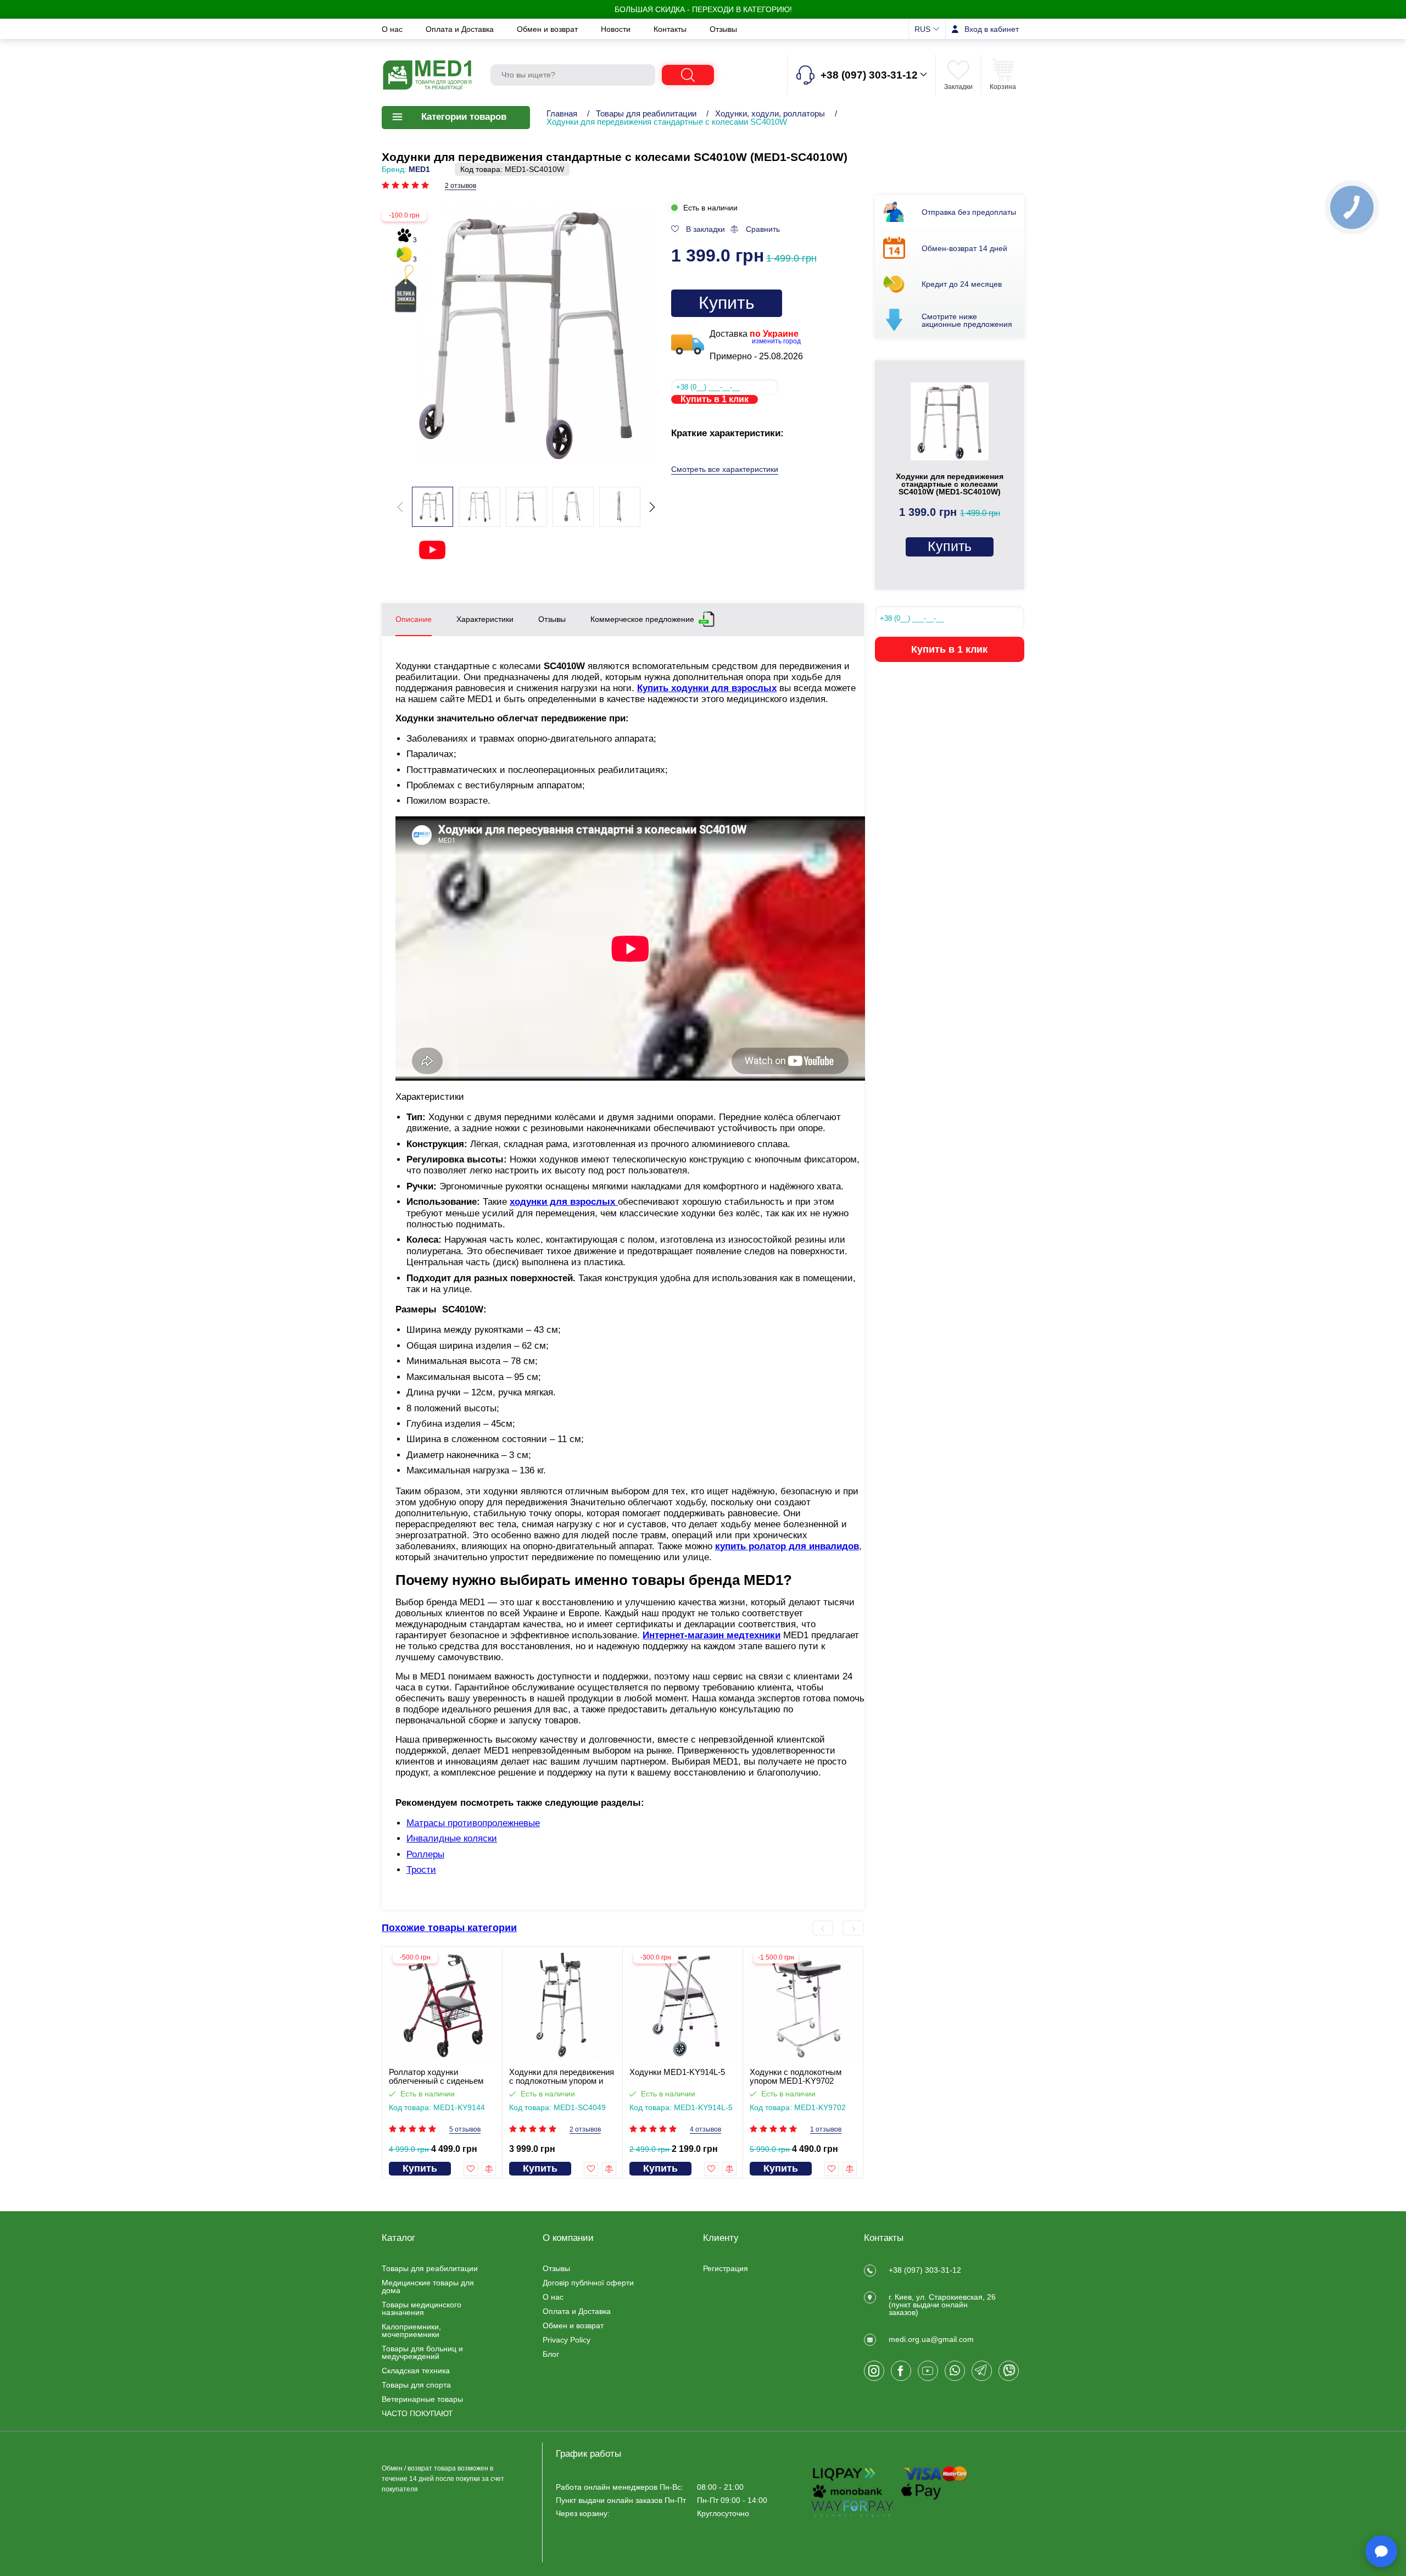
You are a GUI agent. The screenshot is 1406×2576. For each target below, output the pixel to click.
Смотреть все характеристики (725, 469)
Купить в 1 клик (715, 399)
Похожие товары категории (449, 1928)
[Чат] (1381, 2551)
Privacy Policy (567, 2340)
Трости (421, 1870)
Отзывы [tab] (552, 619)
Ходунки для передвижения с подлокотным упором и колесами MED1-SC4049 (562, 2077)
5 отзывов (465, 2130)
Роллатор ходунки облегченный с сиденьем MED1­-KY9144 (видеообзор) (442, 2077)
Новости (617, 29)
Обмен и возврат (548, 29)
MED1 (419, 169)
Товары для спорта (416, 2385)
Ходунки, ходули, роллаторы (770, 113)
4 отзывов (705, 2130)
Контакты (671, 29)
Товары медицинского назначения (422, 2308)
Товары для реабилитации (646, 113)
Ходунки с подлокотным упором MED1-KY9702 (796, 2077)
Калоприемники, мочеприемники (411, 2330)
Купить (727, 303)
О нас (393, 29)
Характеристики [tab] (485, 619)
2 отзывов (461, 186)
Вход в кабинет (992, 29)
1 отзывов (826, 2130)
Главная (562, 113)
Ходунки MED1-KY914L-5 (677, 2072)
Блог (551, 2354)
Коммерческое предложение (642, 619)
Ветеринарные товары (422, 2399)
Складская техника (416, 2371)
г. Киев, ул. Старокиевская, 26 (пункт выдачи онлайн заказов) (942, 2305)
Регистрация (726, 2268)
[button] (652, 507)
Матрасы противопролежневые (473, 1823)
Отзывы (723, 29)
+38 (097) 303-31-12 (925, 2270)
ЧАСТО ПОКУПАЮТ (417, 2413)
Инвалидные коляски (452, 1838)
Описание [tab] (414, 619)
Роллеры (425, 1854)
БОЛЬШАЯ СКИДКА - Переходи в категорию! (703, 9)
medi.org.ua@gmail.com (931, 2339)
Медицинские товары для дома (428, 2286)
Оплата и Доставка (461, 29)
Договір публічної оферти (588, 2283)
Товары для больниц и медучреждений (422, 2352)
